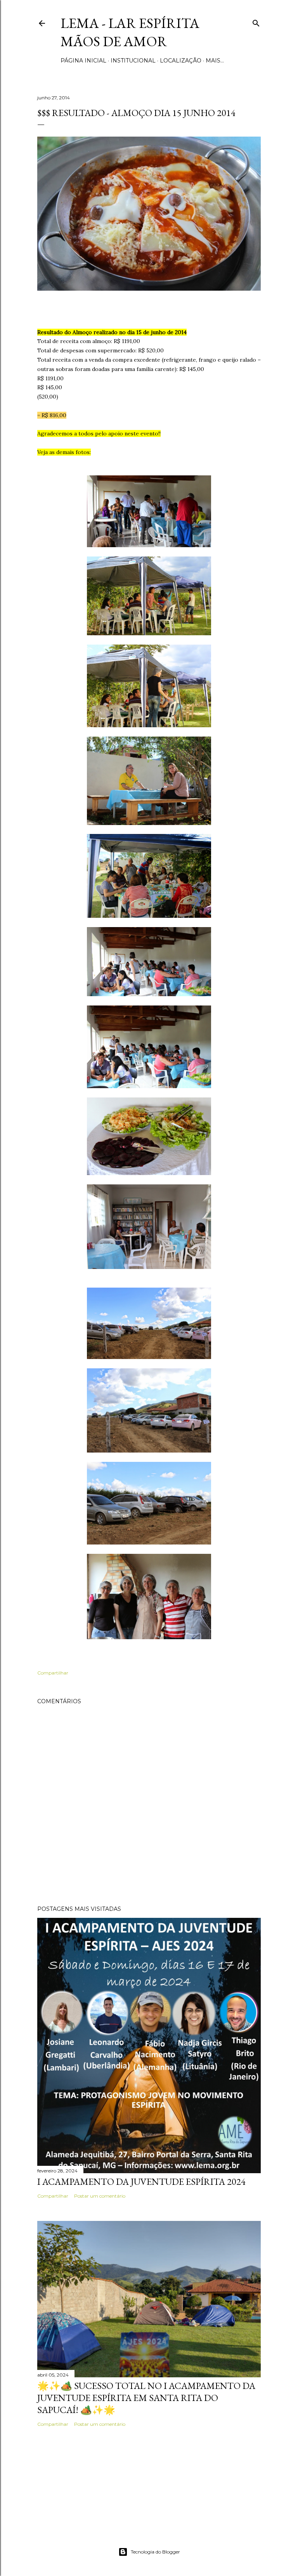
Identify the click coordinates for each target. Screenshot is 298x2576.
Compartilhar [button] (53, 1673)
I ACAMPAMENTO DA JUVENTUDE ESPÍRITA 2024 (141, 2182)
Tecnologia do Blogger (155, 2552)
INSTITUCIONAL (133, 61)
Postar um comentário (100, 2196)
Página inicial (83, 61)
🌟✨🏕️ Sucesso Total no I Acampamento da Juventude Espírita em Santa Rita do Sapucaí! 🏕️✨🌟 (146, 2398)
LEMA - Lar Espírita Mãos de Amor (130, 32)
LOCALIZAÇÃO (181, 61)
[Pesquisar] (256, 22)
